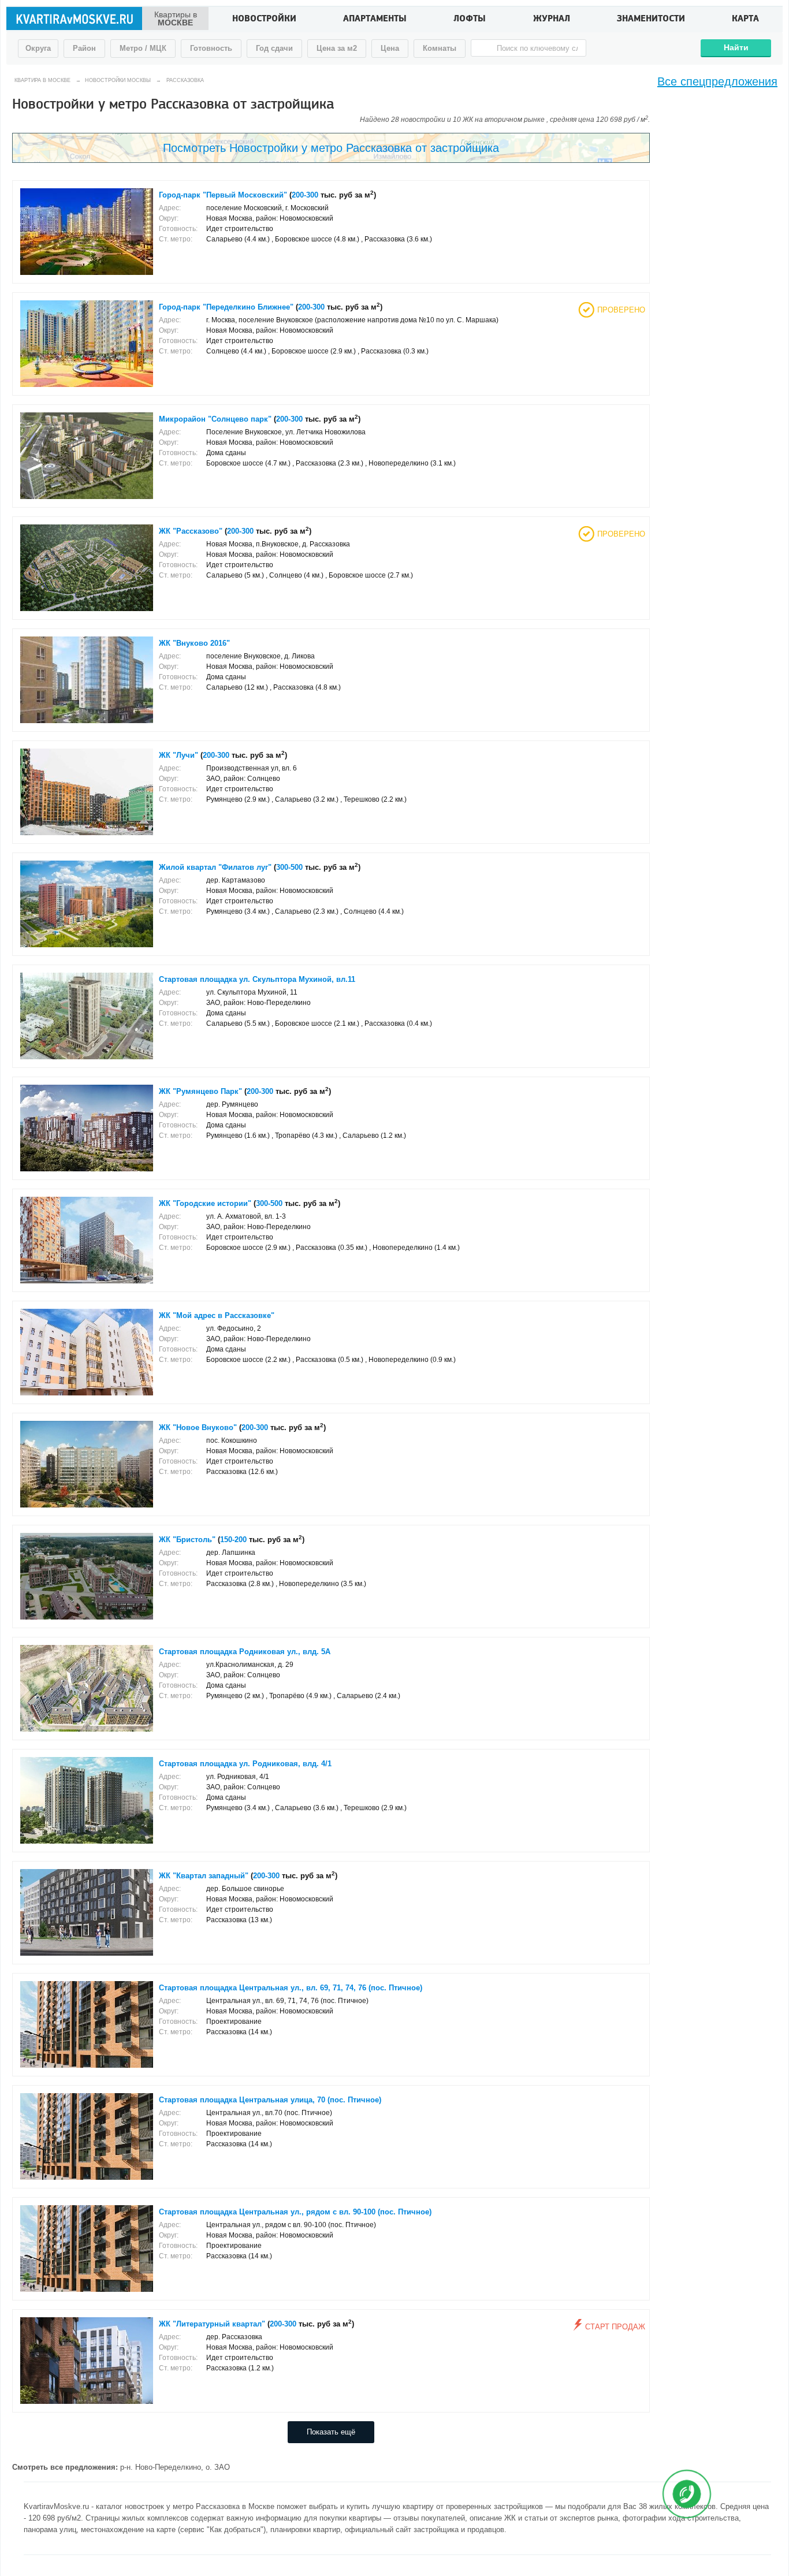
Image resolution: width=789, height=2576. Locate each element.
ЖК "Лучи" (178, 755)
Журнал (552, 20)
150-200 (233, 1540)
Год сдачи (274, 48)
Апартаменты (375, 20)
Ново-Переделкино (168, 2467)
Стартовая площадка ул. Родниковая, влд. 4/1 (245, 1764)
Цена (390, 48)
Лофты (470, 20)
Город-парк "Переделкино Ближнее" (226, 307)
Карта (745, 20)
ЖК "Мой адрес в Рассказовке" (217, 1316)
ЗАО (222, 2467)
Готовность (211, 48)
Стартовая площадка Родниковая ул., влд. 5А (245, 1652)
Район (84, 48)
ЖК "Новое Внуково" (198, 1428)
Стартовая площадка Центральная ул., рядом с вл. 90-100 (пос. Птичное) (295, 2212)
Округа (38, 48)
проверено (621, 310)
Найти (736, 47)
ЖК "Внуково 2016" (194, 643)
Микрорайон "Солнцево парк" (215, 419)
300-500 (289, 868)
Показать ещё (331, 2432)
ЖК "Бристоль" (187, 1540)
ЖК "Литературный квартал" (212, 2324)
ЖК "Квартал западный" (204, 1876)
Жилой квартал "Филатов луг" (215, 868)
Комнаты (440, 48)
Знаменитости (651, 20)
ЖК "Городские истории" (205, 1204)
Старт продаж (615, 2327)
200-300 (305, 195)
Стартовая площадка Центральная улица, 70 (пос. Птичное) (270, 2100)
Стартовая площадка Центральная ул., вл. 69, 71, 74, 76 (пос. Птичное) (291, 1988)
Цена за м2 (337, 48)
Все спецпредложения (717, 81)
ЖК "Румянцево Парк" (200, 1092)
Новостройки (264, 20)
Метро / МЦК (143, 48)
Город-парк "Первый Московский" (223, 195)
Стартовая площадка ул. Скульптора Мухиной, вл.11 (257, 980)
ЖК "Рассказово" (191, 531)
